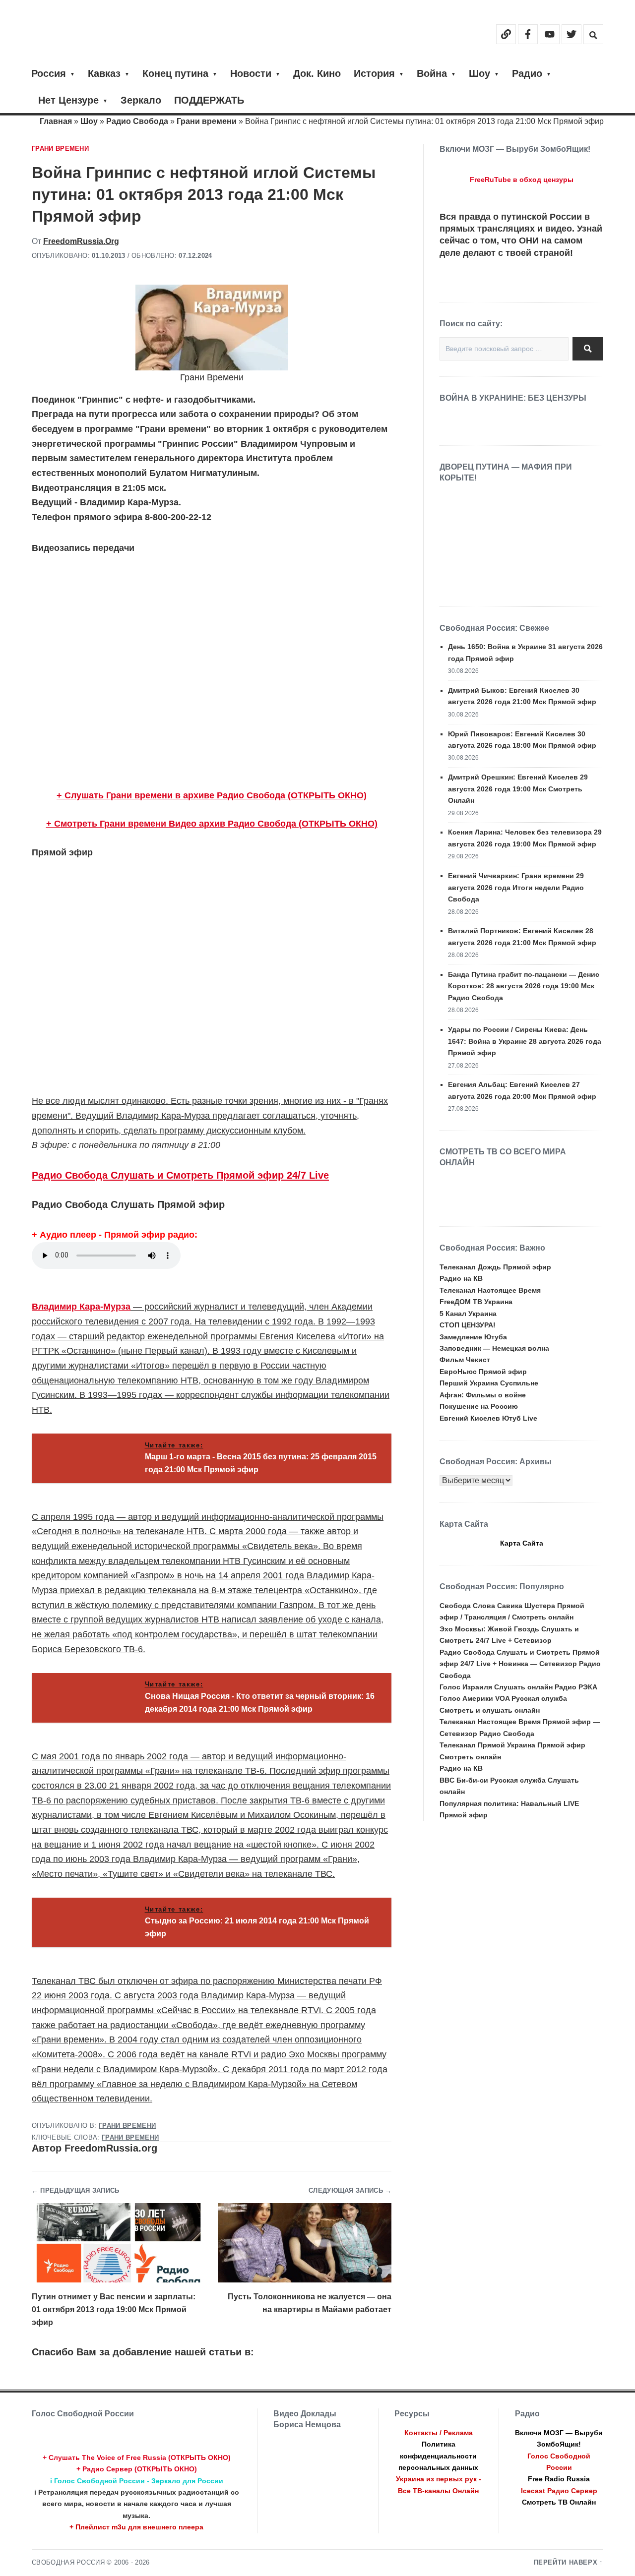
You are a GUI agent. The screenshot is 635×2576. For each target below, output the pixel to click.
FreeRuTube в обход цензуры (522, 180)
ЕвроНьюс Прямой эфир (483, 1372)
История (374, 73)
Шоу (479, 73)
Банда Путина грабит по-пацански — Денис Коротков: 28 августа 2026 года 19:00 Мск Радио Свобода (524, 986)
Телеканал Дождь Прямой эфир (495, 1267)
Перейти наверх (566, 2563)
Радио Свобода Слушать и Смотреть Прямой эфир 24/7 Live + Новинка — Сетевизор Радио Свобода (520, 1664)
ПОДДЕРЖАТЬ (209, 100)
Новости (251, 73)
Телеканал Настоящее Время (490, 1290)
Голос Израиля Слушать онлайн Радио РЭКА (518, 1687)
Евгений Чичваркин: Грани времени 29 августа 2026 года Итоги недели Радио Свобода (516, 887)
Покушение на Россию (479, 1406)
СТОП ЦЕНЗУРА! (468, 1325)
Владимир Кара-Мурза (81, 1307)
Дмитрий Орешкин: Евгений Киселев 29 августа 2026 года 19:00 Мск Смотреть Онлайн (518, 789)
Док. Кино (317, 73)
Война (432, 73)
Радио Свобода (137, 121)
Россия (49, 73)
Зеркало (141, 100)
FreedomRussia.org (81, 241)
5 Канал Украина (468, 1314)
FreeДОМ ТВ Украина (476, 1302)
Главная (56, 121)
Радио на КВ (461, 1278)
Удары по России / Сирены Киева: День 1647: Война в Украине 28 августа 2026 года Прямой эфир (525, 1041)
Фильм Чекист (465, 1360)
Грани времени (207, 121)
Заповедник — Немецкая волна (494, 1348)
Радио (527, 73)
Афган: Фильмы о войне (483, 1395)
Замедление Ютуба (473, 1337)
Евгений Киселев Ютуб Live (488, 1418)
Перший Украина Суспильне (489, 1383)
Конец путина (175, 73)
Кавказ (104, 73)
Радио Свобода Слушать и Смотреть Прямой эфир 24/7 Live (180, 1175)
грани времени (130, 2138)
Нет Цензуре (68, 100)
